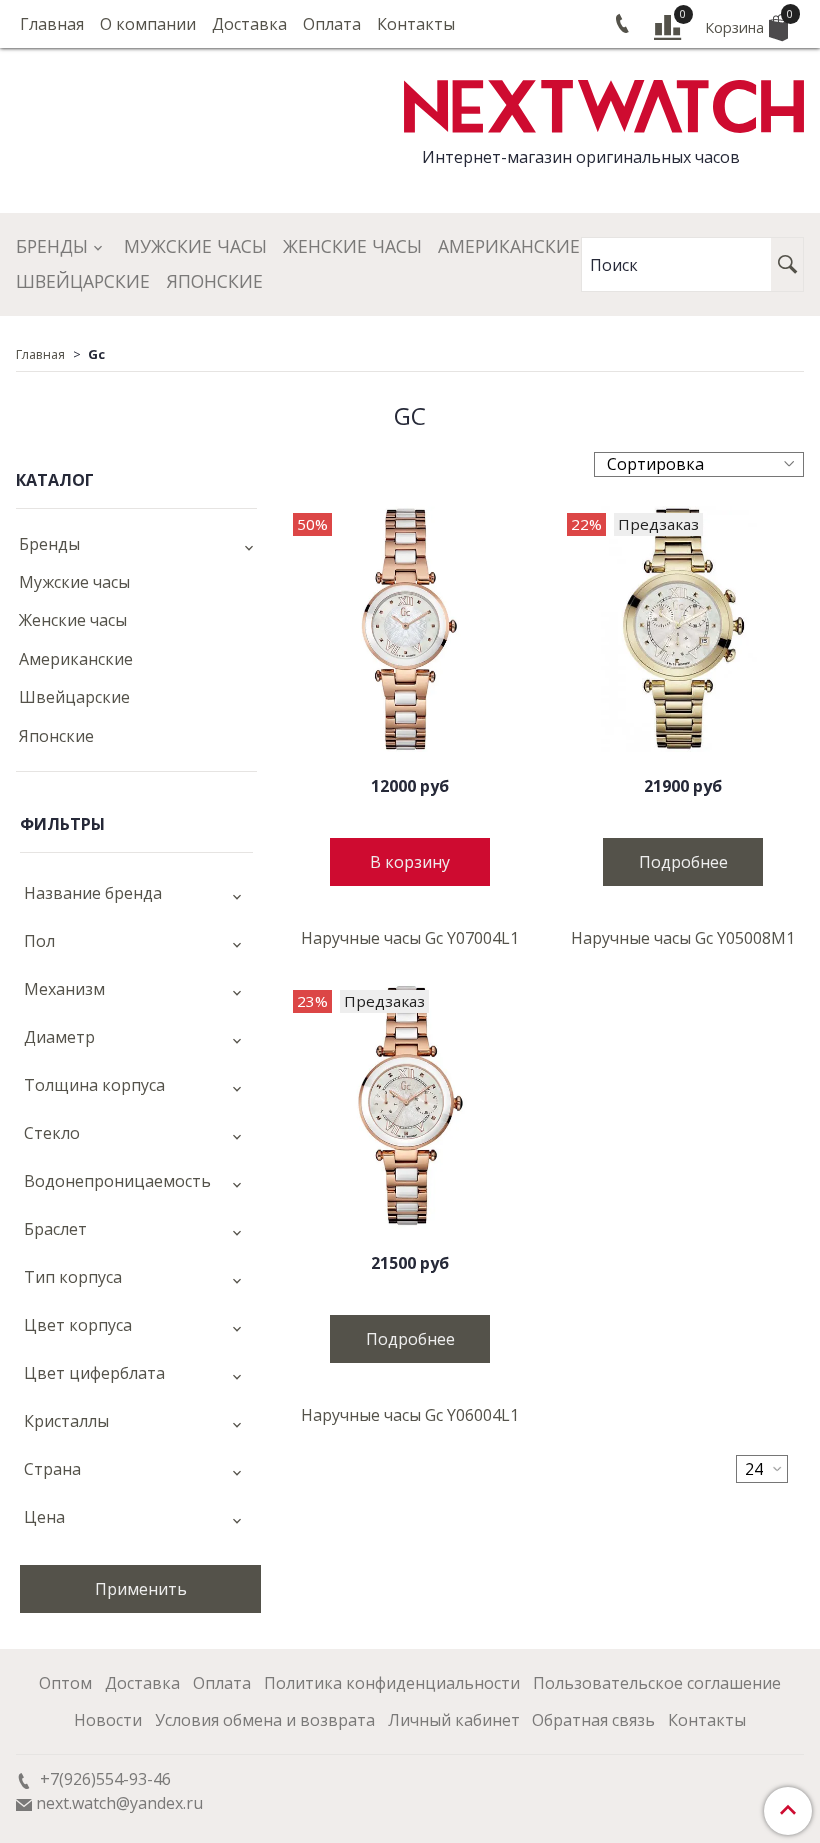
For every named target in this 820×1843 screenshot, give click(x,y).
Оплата (332, 24)
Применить (141, 1589)
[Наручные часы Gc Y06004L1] (409, 1106)
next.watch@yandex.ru (119, 1803)
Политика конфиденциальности (392, 1683)
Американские (509, 246)
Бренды (52, 246)
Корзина (746, 22)
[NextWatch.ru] (604, 103)
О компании (148, 24)
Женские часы (352, 246)
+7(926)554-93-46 (103, 1779)
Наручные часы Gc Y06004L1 (410, 1415)
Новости (108, 1720)
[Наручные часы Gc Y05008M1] (683, 629)
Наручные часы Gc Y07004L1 (410, 938)
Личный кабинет (454, 1720)
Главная (52, 24)
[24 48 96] (762, 1469)
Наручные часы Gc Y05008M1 (683, 938)
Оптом (65, 1683)
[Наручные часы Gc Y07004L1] (409, 629)
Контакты (416, 24)
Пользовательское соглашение (657, 1683)
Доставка (249, 24)
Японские (214, 281)
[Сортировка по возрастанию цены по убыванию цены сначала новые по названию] (699, 464)
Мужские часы (195, 246)
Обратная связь (593, 1720)
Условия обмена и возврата (265, 1720)
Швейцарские (83, 281)
